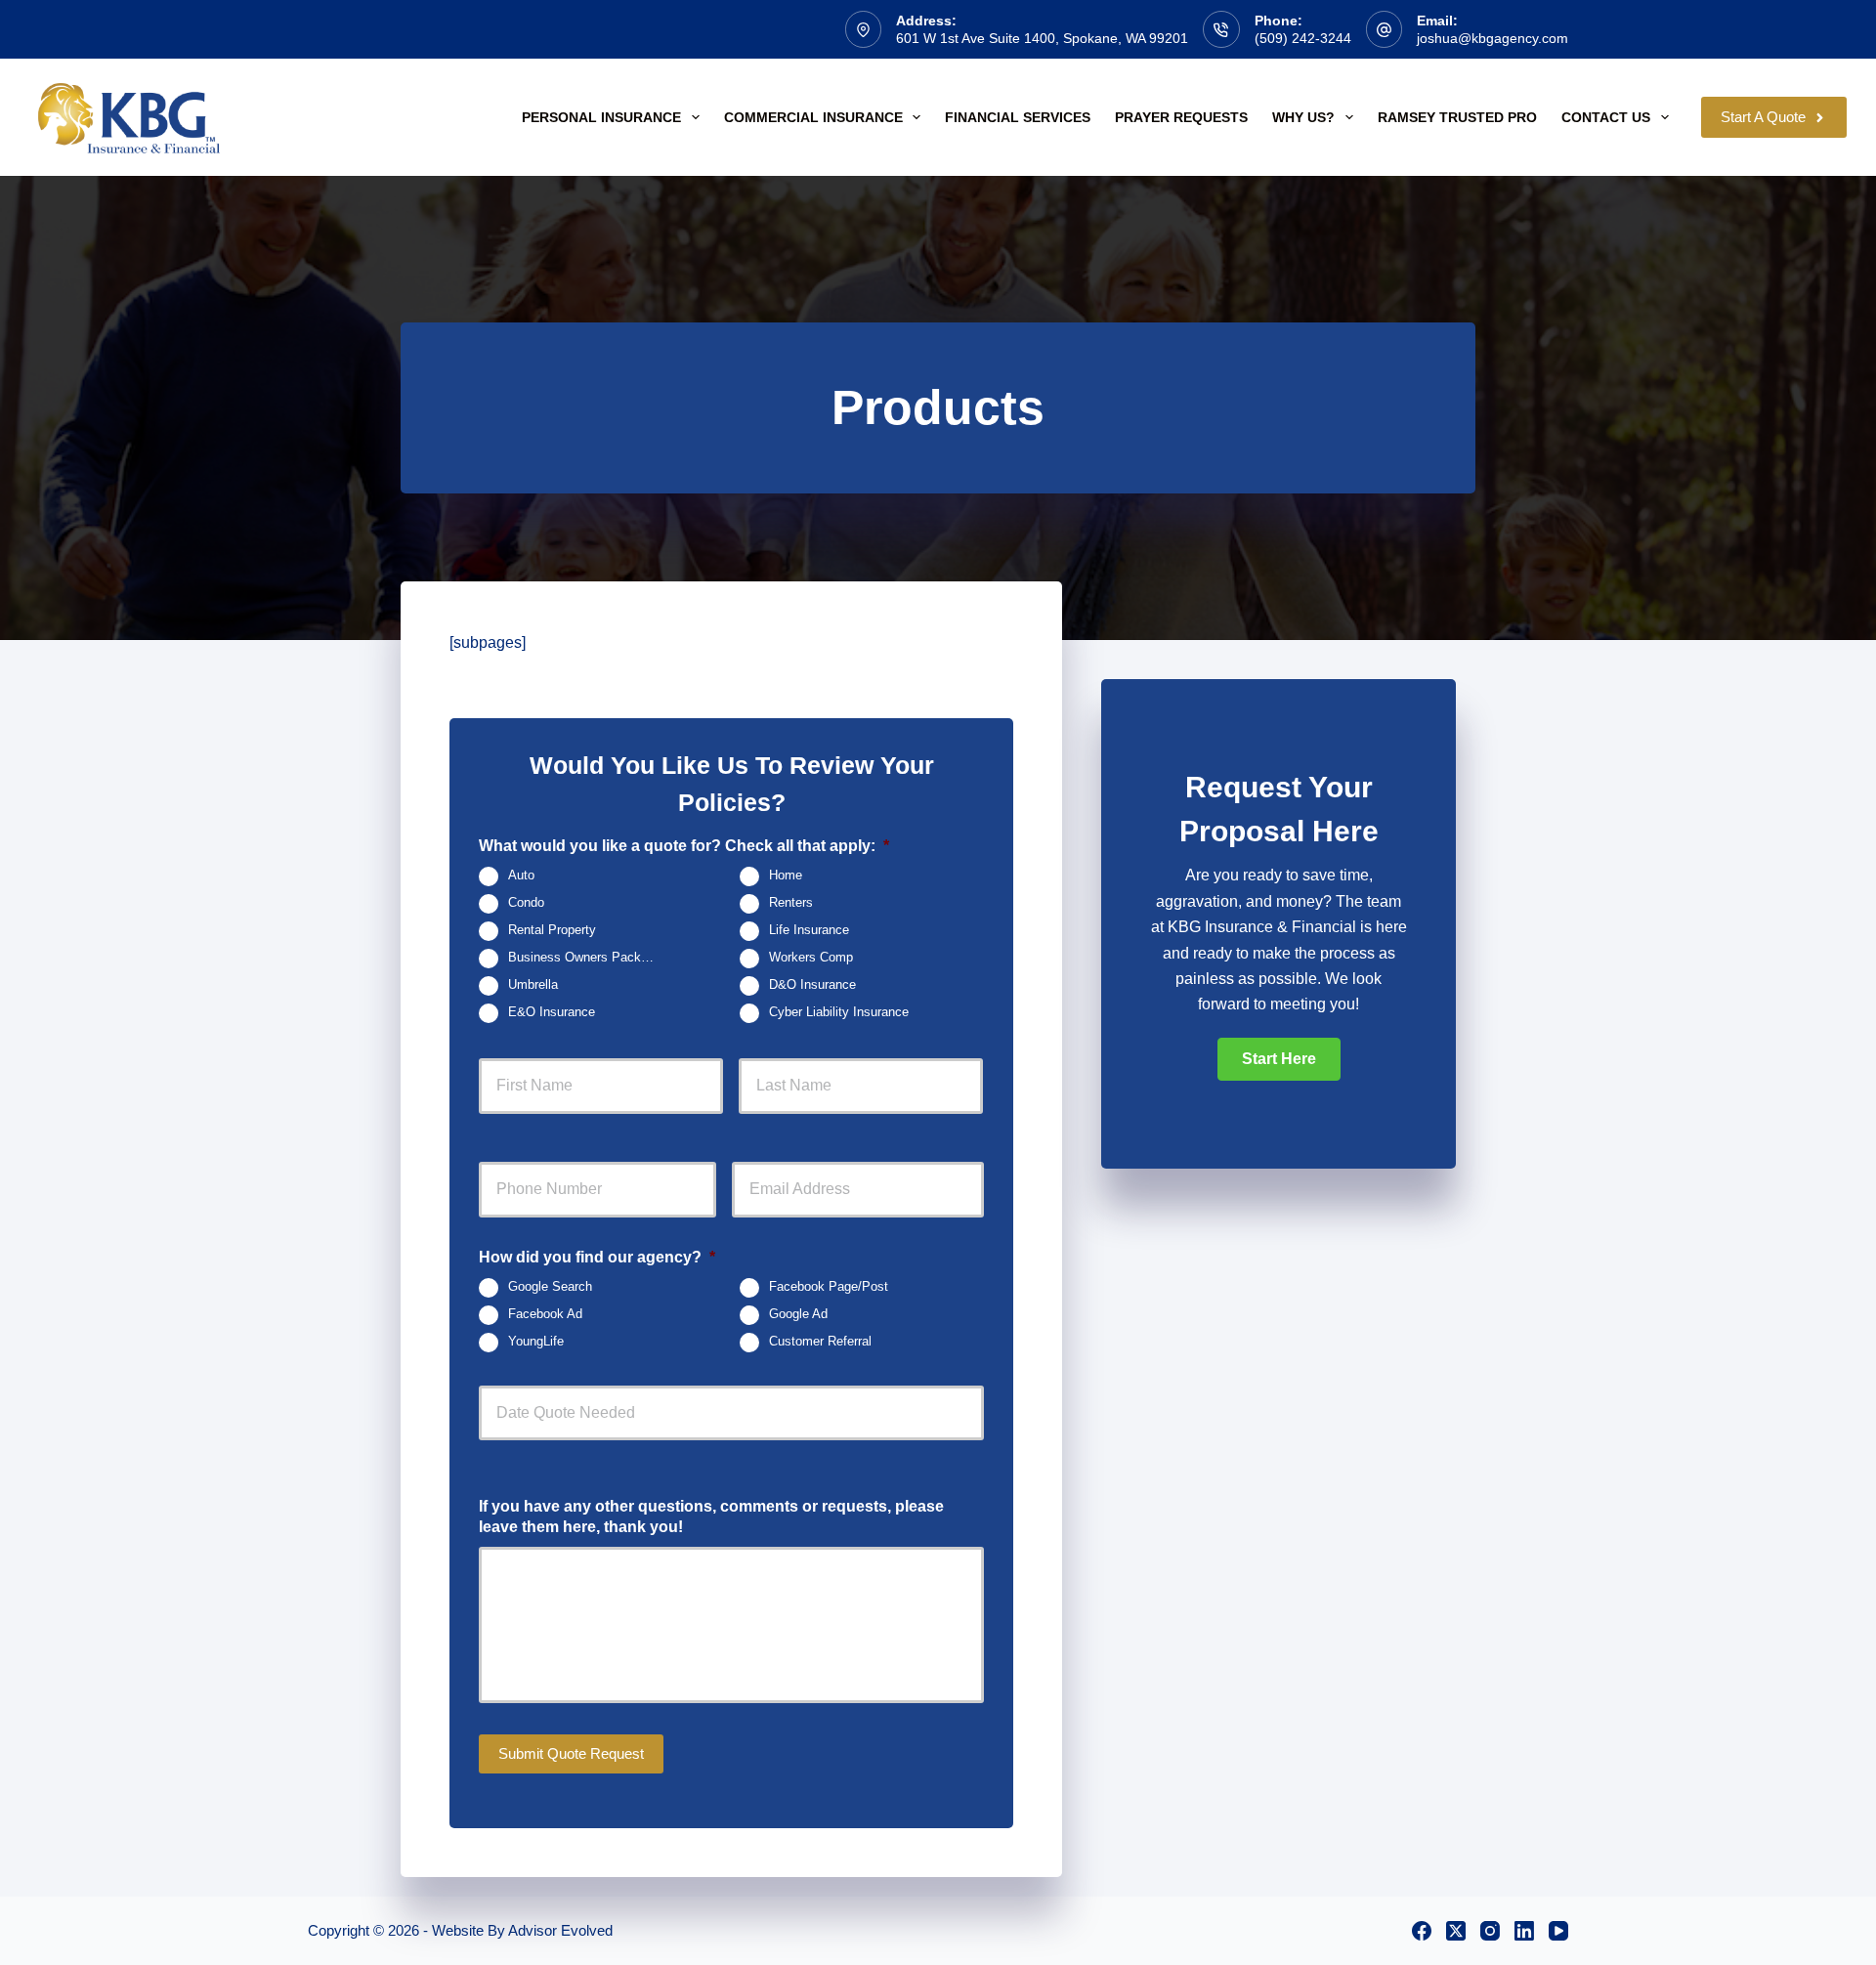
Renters (791, 904)
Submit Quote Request (571, 1753)
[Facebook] (1422, 1931)
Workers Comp (811, 959)
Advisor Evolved (560, 1930)
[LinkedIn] (1524, 1931)
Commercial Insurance (813, 117)
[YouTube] (1558, 1931)
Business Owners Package (585, 959)
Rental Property (552, 931)
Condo (526, 904)
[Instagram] (1490, 1931)
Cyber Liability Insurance (839, 1013)
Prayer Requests (1181, 117)
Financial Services (1018, 117)
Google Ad (798, 1314)
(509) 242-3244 (1303, 38)
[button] (1279, 1059)
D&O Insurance (812, 986)
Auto (521, 876)
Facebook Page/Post (829, 1287)
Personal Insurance (601, 117)
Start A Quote (1763, 117)
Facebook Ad (545, 1314)
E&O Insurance (552, 1013)
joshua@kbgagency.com (1492, 38)
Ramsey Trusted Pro (1457, 117)
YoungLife (536, 1342)
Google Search (550, 1287)
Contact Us (1606, 117)
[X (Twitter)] (1456, 1931)
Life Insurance (809, 931)
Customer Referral (820, 1342)
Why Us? (1303, 117)
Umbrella (533, 986)
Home (786, 876)
